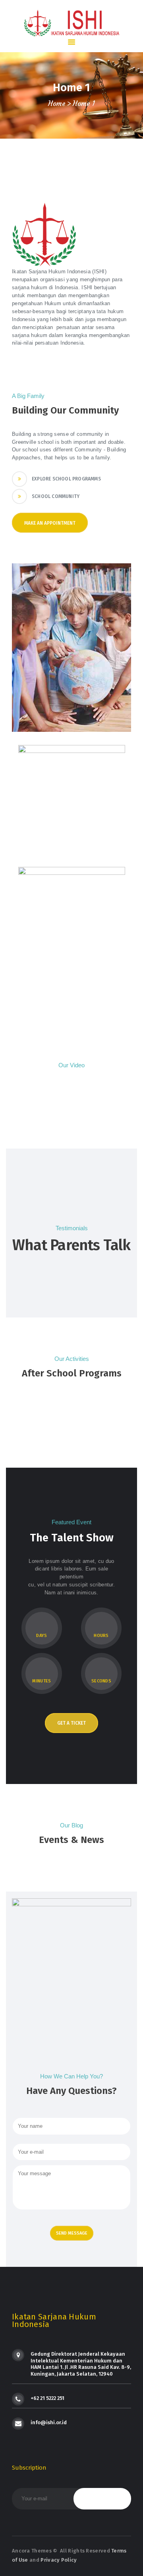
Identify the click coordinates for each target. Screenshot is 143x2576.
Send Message (72, 2233)
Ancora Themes (32, 2551)
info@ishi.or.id (49, 2422)
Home (57, 104)
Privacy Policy (59, 2560)
